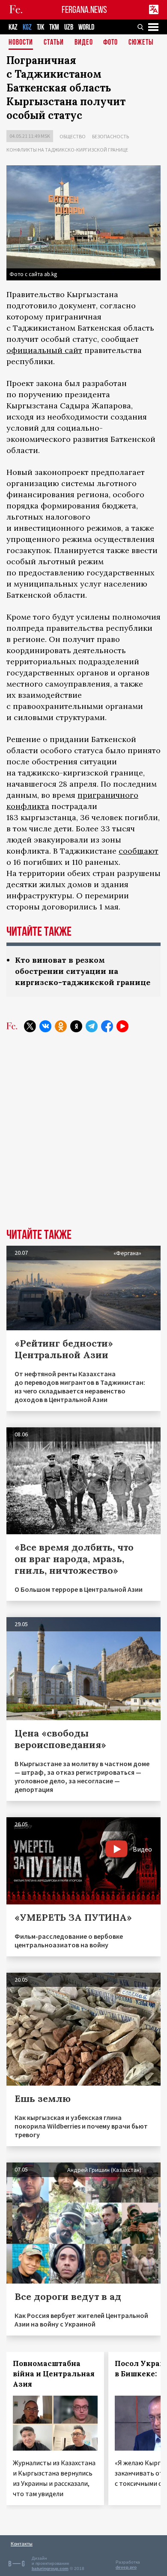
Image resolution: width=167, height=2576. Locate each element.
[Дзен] (76, 1026)
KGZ (27, 27)
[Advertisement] (83, 1137)
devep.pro (126, 2567)
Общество (73, 136)
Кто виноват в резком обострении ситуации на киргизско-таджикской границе (83, 971)
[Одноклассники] (61, 1026)
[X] (30, 1026)
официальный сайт (44, 350)
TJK (40, 27)
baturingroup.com (50, 2568)
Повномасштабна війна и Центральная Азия (54, 2374)
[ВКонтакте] (45, 1026)
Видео (84, 43)
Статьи (54, 43)
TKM (54, 27)
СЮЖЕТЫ (141, 43)
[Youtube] (122, 1026)
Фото (110, 43)
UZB (69, 27)
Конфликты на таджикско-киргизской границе (67, 150)
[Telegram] (92, 1026)
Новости (21, 43)
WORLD (86, 27)
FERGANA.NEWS (84, 10)
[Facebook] (107, 1026)
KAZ (13, 27)
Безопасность (110, 136)
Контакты (22, 2544)
